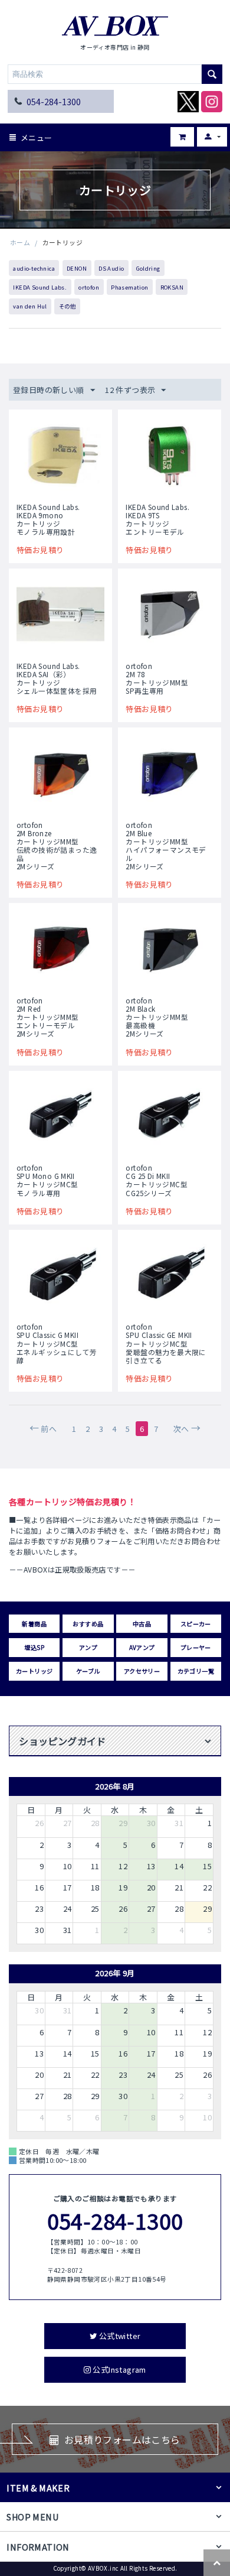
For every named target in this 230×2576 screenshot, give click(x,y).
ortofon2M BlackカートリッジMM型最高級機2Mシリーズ (157, 1017)
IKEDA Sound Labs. (40, 287)
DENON (77, 268)
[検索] (212, 74)
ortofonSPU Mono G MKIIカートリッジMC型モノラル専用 (47, 1180)
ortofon (89, 287)
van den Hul (30, 306)
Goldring (148, 268)
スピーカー (196, 1624)
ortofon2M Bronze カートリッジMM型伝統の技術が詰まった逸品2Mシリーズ (57, 846)
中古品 (142, 1624)
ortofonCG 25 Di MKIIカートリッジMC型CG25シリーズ (157, 1180)
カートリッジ (34, 1671)
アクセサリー (142, 1671)
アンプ (88, 1647)
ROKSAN (172, 287)
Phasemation (129, 287)
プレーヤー (196, 1647)
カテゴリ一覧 (196, 1671)
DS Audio (111, 268)
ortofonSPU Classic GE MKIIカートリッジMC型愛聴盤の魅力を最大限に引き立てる (166, 1343)
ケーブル (88, 1671)
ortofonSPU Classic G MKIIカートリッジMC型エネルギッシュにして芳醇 (57, 1343)
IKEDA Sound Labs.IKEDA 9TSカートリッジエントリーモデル (157, 519)
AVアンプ (142, 1647)
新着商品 (34, 1624)
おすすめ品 (88, 1624)
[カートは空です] (174, 133)
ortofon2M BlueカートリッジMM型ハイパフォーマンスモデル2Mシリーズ (166, 846)
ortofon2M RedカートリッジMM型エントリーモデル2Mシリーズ (48, 1017)
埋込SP (34, 1647)
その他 (67, 306)
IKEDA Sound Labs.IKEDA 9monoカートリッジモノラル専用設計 (48, 519)
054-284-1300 (54, 101)
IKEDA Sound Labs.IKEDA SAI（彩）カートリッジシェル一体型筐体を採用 (57, 678)
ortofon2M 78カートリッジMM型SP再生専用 (157, 678)
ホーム (20, 242)
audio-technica (34, 268)
